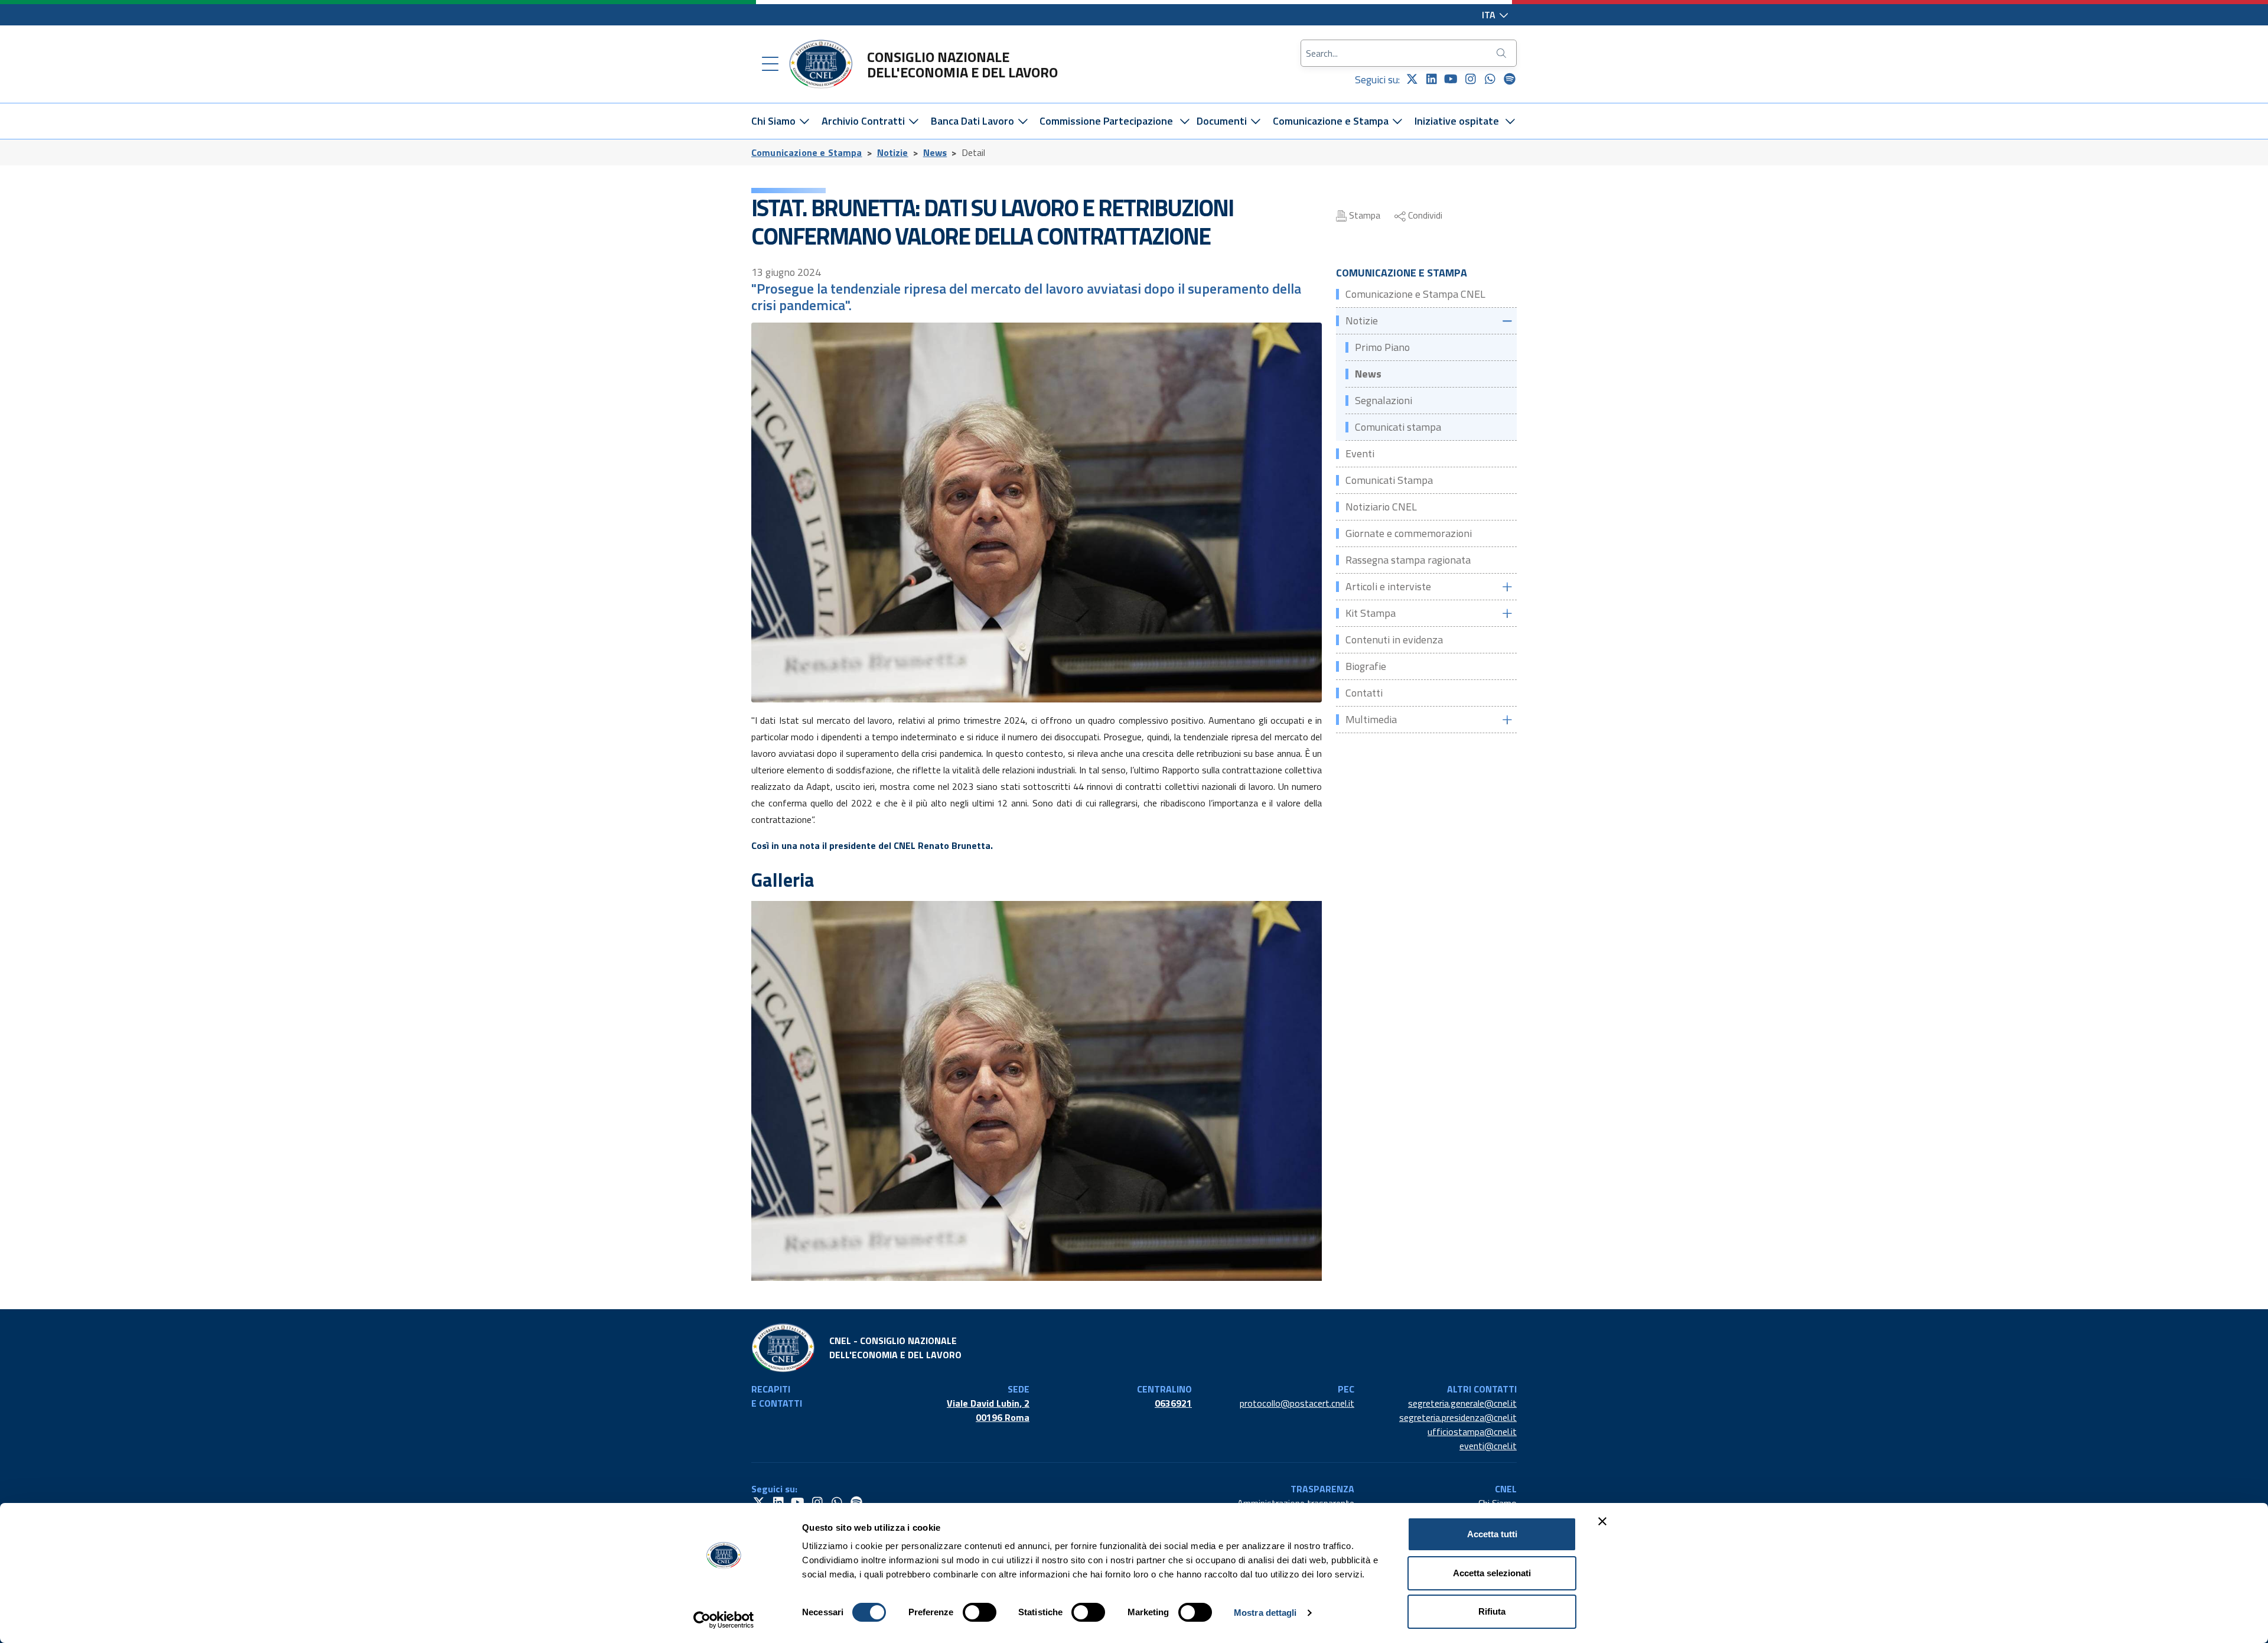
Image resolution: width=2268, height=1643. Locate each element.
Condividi (1424, 215)
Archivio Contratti (864, 121)
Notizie (893, 152)
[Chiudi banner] (1602, 1521)
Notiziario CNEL (1381, 507)
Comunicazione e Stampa (1332, 121)
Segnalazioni (1384, 400)
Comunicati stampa (1398, 427)
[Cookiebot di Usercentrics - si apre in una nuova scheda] (724, 1620)
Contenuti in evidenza (1394, 640)
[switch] (980, 1612)
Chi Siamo (775, 121)
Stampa (1363, 215)
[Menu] (770, 64)
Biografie (1366, 666)
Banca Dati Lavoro (974, 121)
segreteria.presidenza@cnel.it (1458, 1417)
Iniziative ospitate (1457, 121)
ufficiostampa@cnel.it (1472, 1431)
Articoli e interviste (1388, 586)
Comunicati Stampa (1389, 480)
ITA (1490, 15)
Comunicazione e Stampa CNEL (1415, 294)
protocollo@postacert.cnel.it (1297, 1403)
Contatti (1364, 693)
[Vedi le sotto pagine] (1507, 321)
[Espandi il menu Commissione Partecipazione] (1184, 121)
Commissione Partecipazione (1106, 121)
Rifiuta (1492, 1611)
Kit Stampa (1371, 613)
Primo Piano (1382, 347)
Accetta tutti (1492, 1534)
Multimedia (1371, 719)
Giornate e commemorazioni (1409, 533)
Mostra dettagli (1265, 1613)
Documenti (1223, 121)
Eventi (1360, 453)
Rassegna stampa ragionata (1408, 560)
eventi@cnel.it (1488, 1446)
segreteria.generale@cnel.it (1462, 1403)
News (935, 152)
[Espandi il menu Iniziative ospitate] (1511, 121)
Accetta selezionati (1492, 1573)
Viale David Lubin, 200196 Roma (988, 1410)
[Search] (1503, 53)
